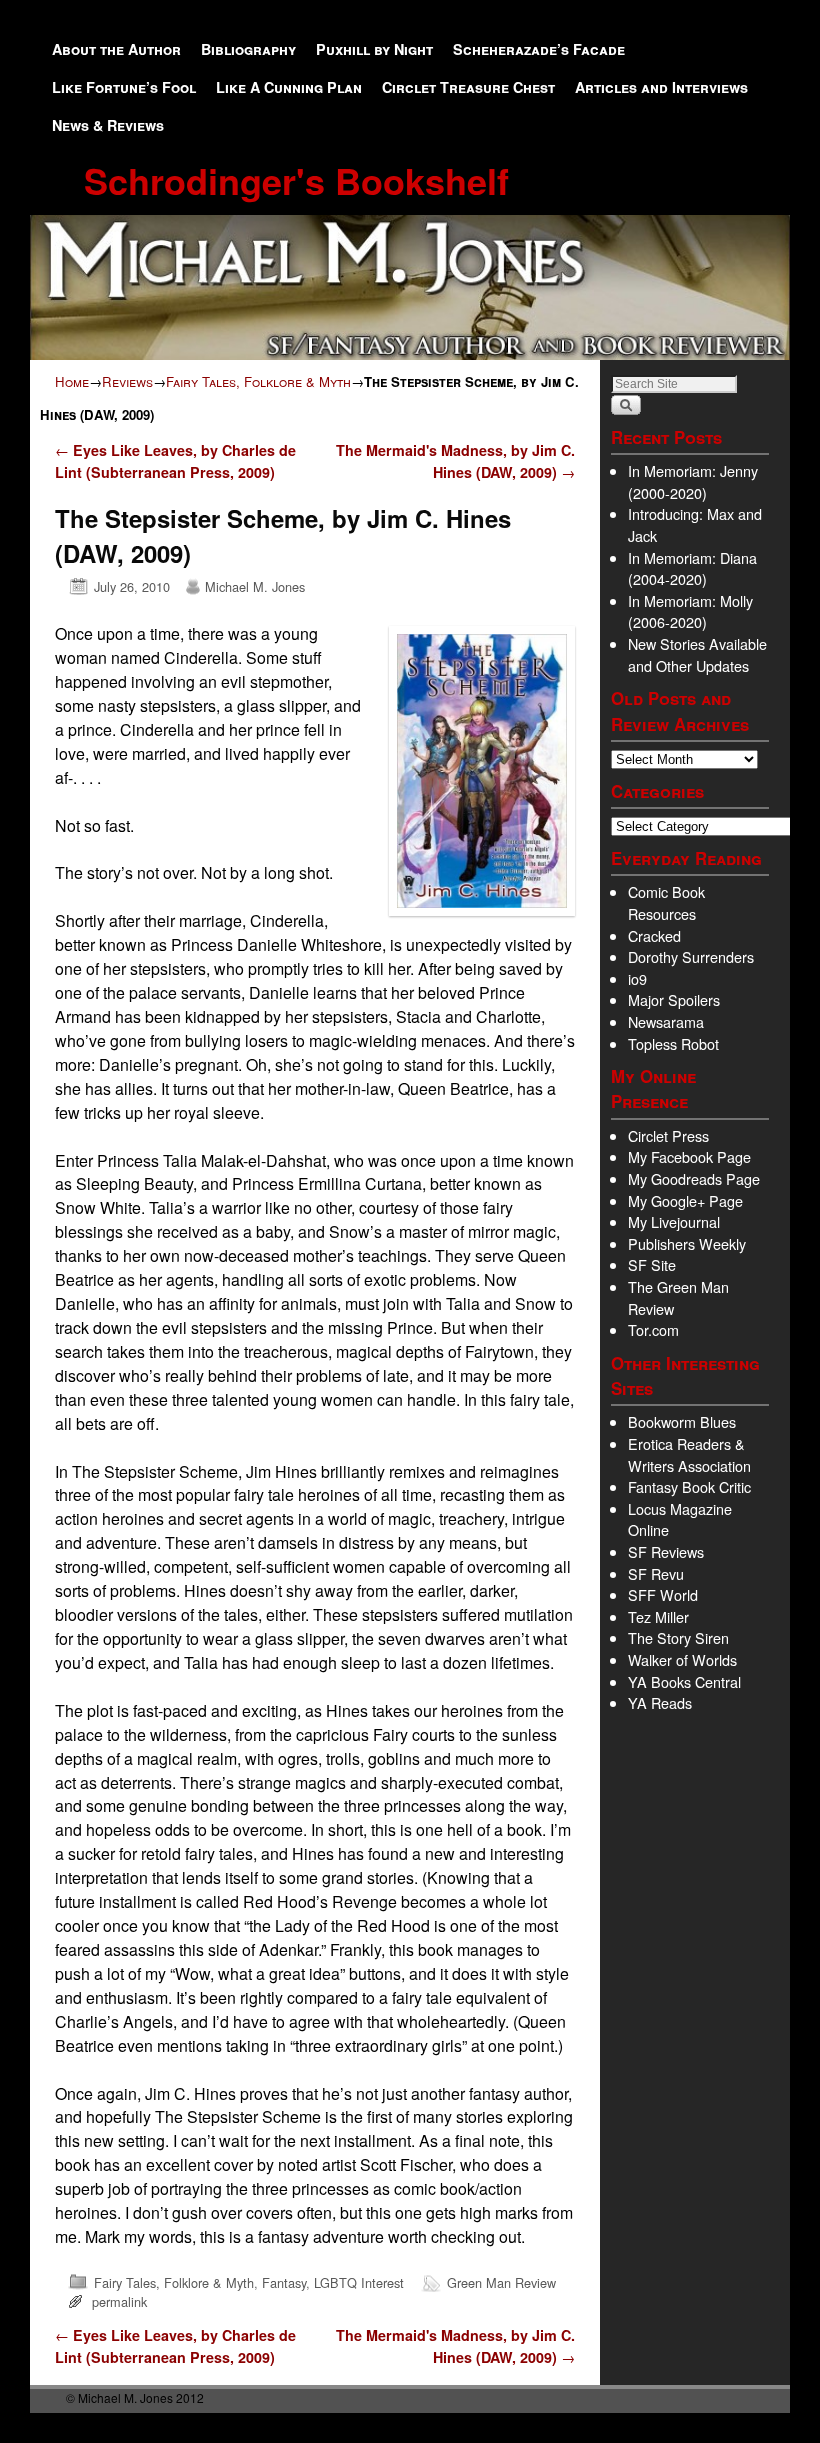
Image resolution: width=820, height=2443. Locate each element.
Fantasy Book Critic (689, 1486)
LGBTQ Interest (359, 2282)
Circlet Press (668, 1135)
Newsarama (666, 1021)
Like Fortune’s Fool (124, 87)
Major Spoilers (674, 999)
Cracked (654, 935)
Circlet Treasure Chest (468, 87)
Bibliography (248, 49)
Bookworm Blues (682, 1421)
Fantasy (284, 2282)
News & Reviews (108, 125)
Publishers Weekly (687, 1243)
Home (72, 381)
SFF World (663, 1594)
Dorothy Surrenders (691, 956)
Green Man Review (501, 2282)
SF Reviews (666, 1551)
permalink (119, 2301)
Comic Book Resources (666, 902)
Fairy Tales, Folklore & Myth (258, 381)
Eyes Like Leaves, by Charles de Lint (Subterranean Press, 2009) (175, 461)
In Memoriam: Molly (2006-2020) (690, 611)
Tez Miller (658, 1616)
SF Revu (656, 1573)
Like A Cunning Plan (289, 87)
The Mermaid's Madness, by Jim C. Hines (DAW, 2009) (455, 461)
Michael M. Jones (255, 586)
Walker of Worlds (682, 1659)
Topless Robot (673, 1043)
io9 (637, 978)
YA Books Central (684, 1681)
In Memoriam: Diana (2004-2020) (692, 568)
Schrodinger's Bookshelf (296, 180)
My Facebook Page (689, 1156)
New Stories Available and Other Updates (697, 654)
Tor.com (653, 1329)
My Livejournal (674, 1221)
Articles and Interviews (661, 87)
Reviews (127, 381)
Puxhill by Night (374, 49)
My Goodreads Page (694, 1178)
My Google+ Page (685, 1200)
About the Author (116, 49)
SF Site (652, 1264)
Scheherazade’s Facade (539, 49)
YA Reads (660, 1702)
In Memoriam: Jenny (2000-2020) (693, 481)
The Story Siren (678, 1637)
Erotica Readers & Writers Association (689, 1454)
